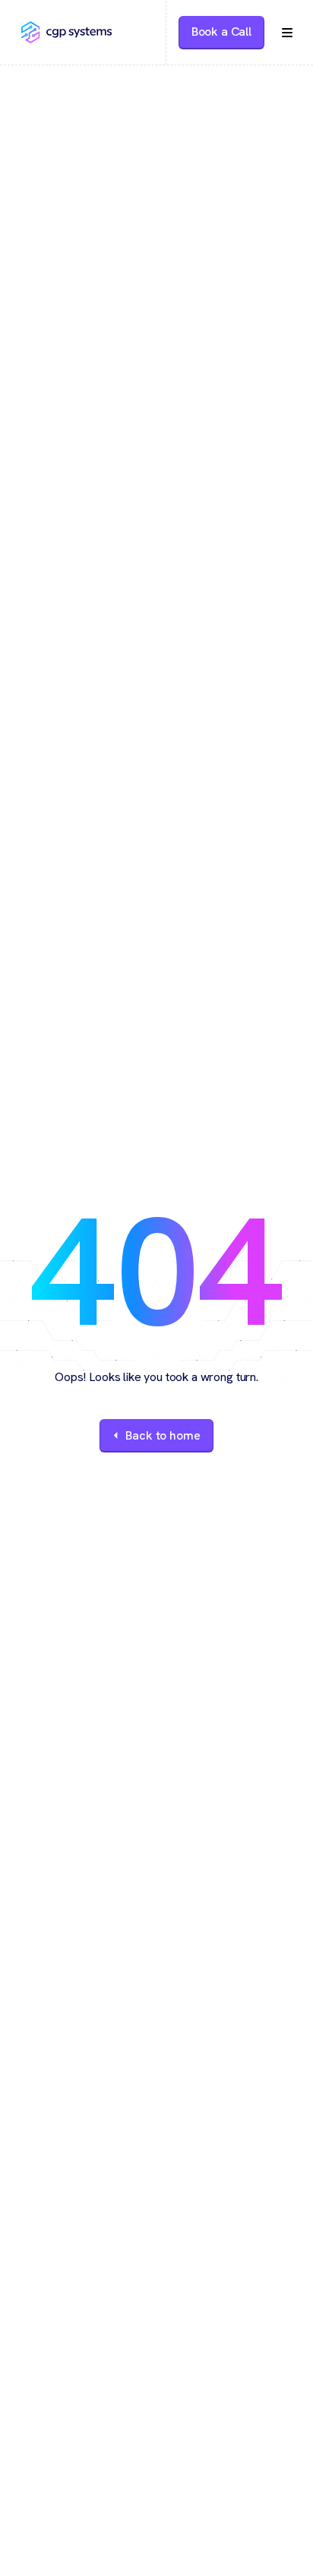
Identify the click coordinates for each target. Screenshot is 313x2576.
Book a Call (221, 32)
